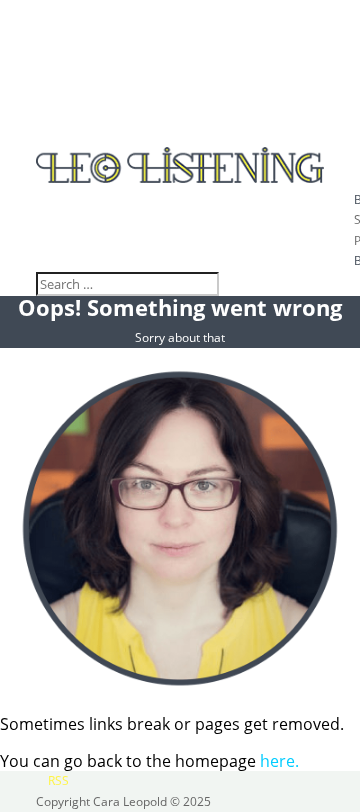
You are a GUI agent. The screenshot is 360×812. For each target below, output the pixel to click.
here (277, 761)
